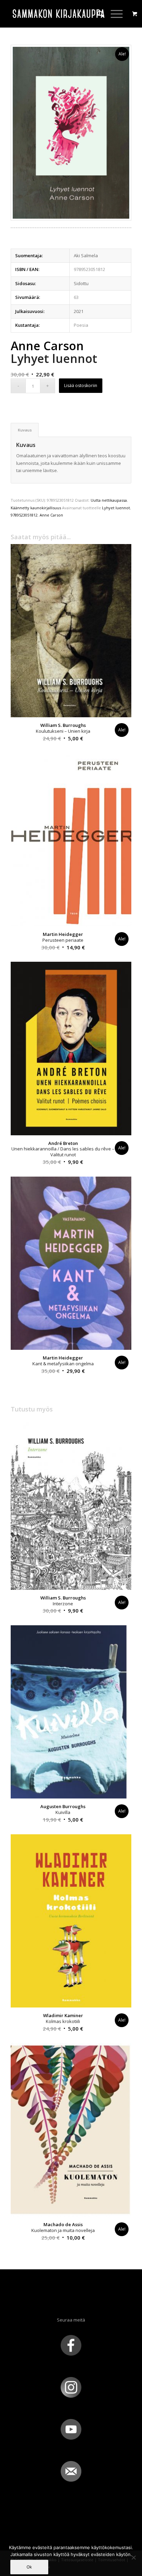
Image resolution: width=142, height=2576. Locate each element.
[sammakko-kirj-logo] (59, 14)
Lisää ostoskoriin (81, 385)
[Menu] (113, 14)
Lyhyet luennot (116, 508)
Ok (29, 2567)
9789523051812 (24, 515)
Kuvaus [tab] (25, 430)
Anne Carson (51, 515)
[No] (133, 2557)
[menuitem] (97, 14)
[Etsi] (97, 14)
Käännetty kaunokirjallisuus (36, 508)
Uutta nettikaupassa (109, 500)
